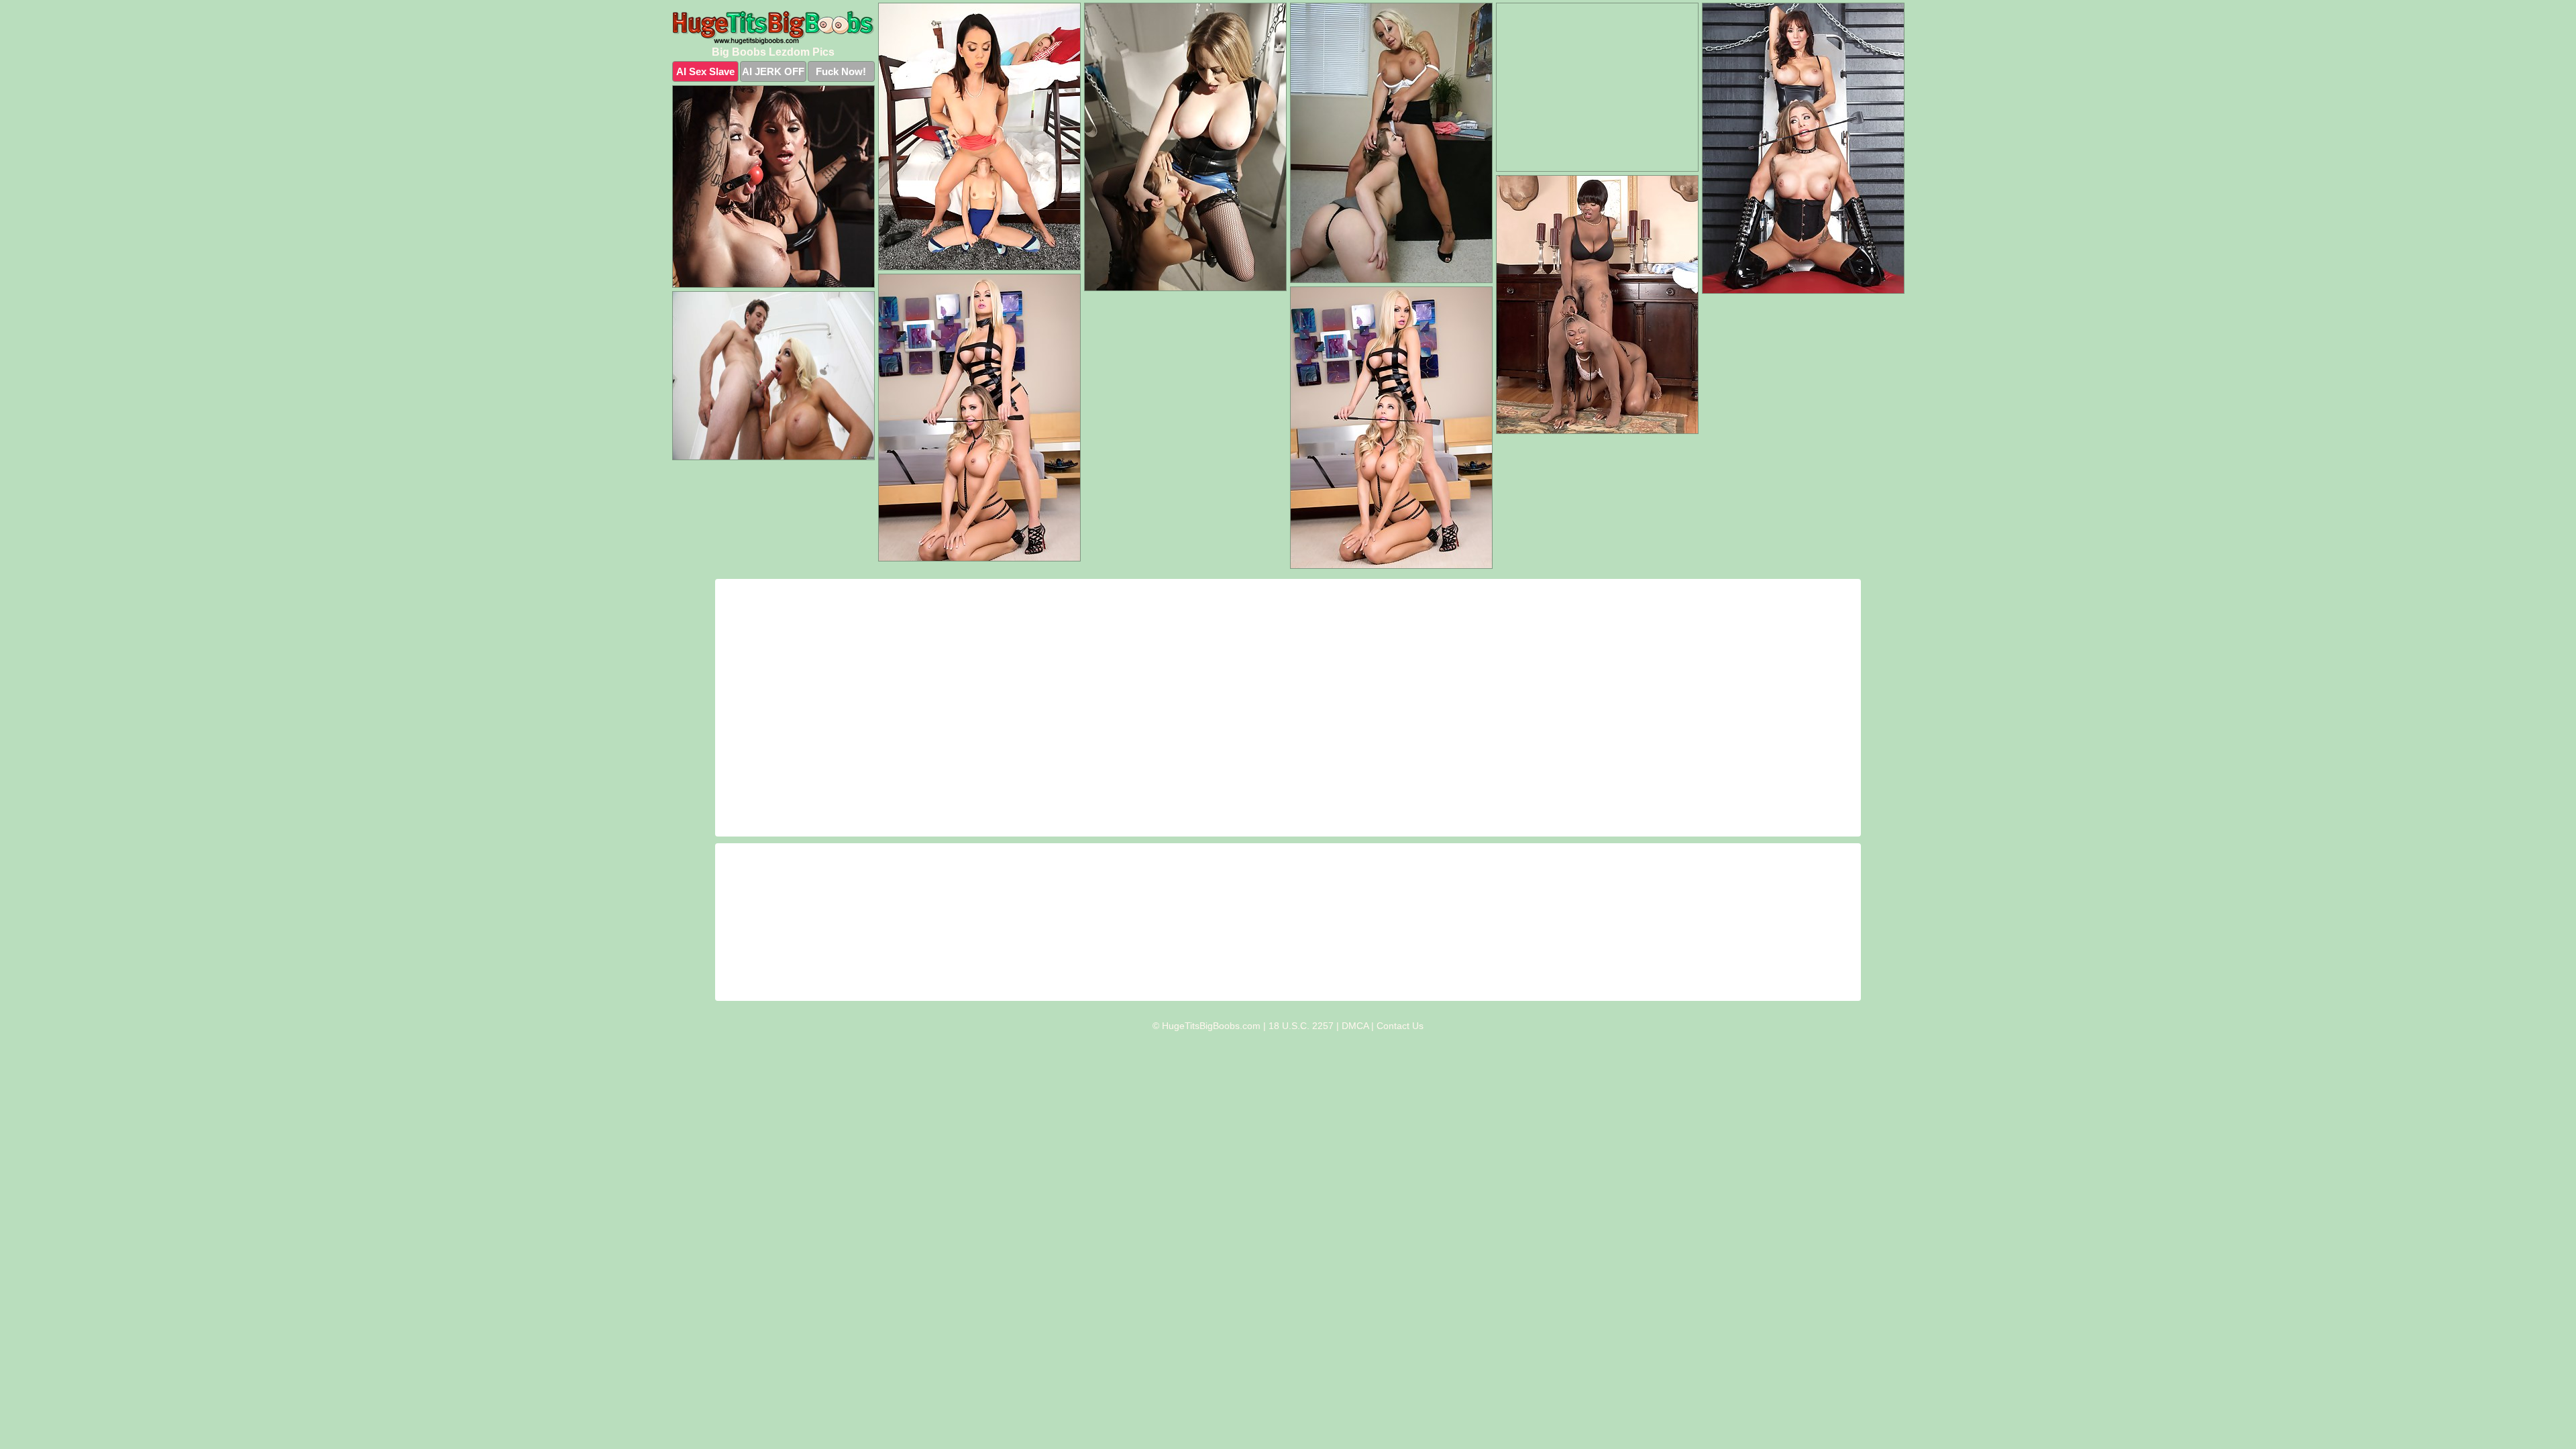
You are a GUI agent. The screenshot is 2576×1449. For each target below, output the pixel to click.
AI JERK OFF (773, 71)
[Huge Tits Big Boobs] (773, 28)
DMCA (1355, 1026)
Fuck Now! (841, 71)
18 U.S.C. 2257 (1301, 1026)
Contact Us (1400, 1026)
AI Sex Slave (705, 71)
